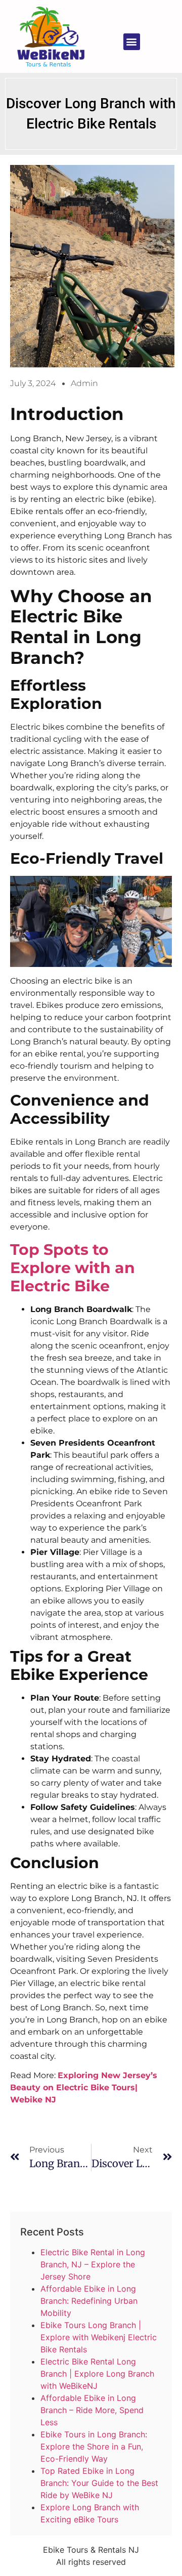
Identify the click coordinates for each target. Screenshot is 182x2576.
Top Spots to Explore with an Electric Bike (73, 1268)
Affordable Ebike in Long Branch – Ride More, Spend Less (92, 2410)
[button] (132, 42)
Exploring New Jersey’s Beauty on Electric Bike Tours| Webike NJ (84, 2087)
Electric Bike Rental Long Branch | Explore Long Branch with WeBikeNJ (97, 2374)
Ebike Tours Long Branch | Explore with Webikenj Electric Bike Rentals (99, 2337)
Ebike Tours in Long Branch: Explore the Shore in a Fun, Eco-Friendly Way (94, 2446)
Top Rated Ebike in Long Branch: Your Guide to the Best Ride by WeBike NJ (99, 2483)
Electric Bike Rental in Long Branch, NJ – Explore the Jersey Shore (93, 2264)
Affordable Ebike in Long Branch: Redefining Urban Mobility (89, 2301)
